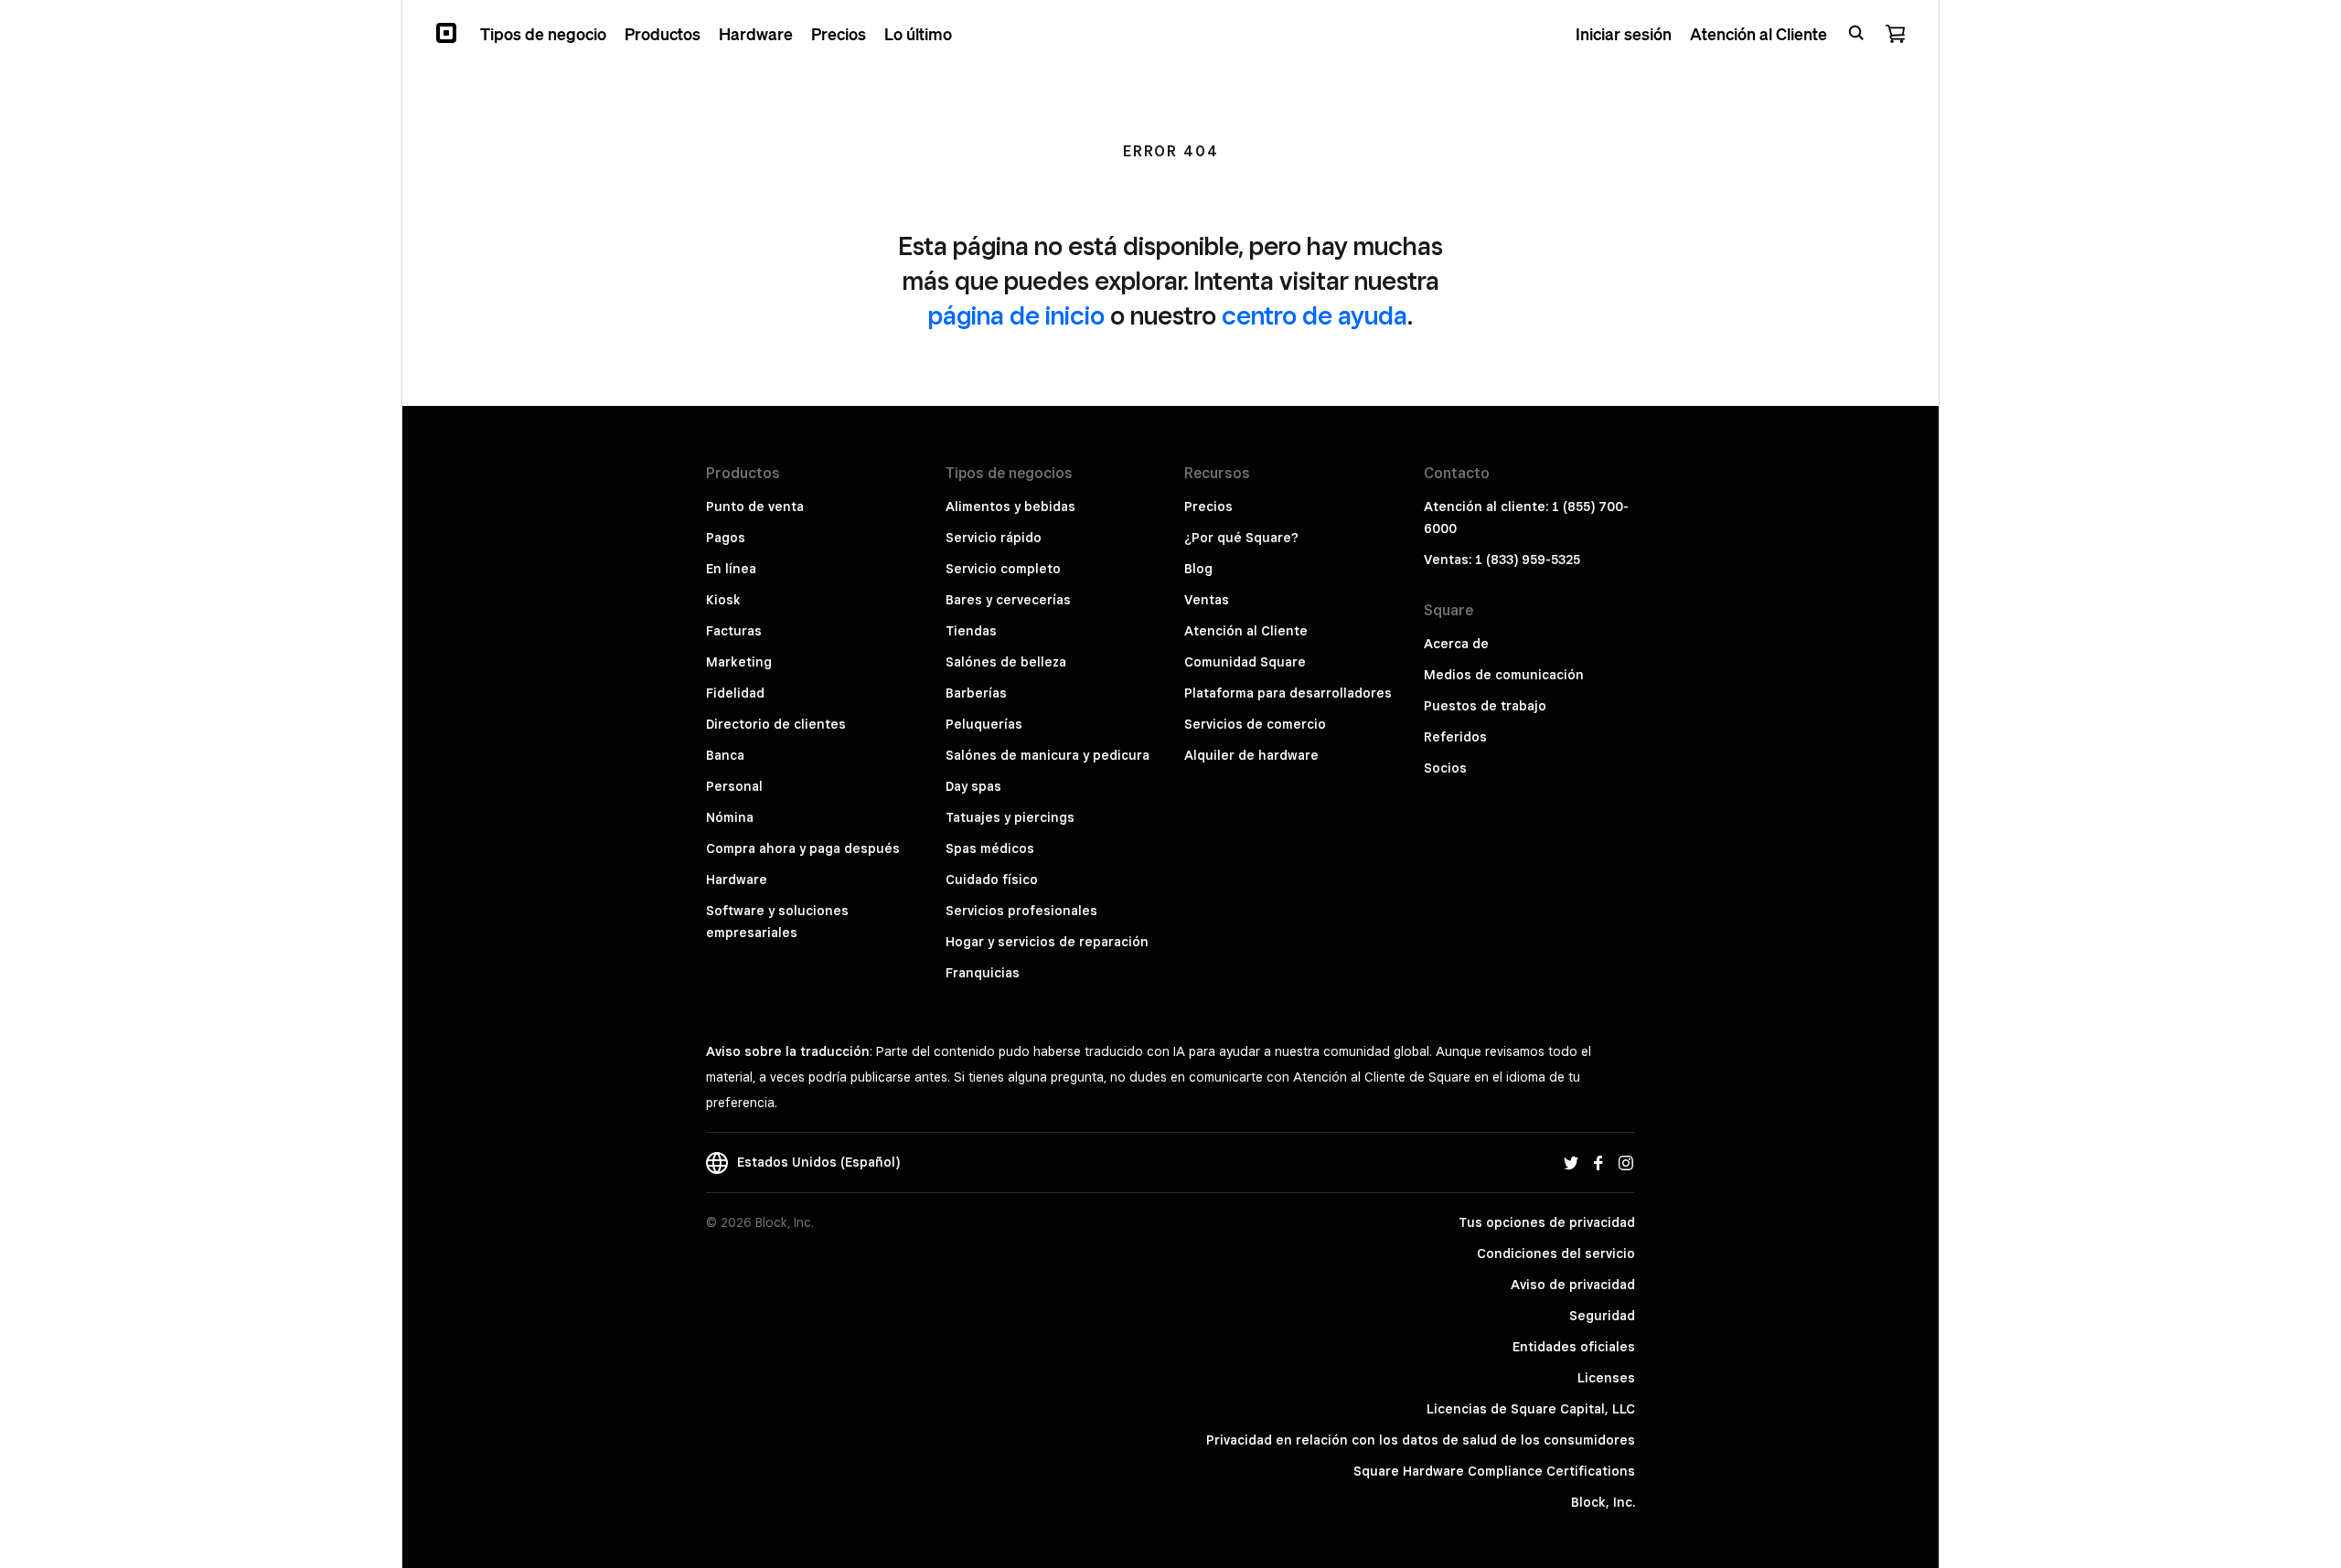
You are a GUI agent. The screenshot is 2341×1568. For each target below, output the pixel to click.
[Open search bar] (1856, 33)
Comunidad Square (1245, 662)
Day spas (973, 786)
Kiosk (723, 600)
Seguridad (1602, 1316)
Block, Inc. (1603, 1502)
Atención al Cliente (1246, 631)
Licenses (1606, 1378)
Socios (1445, 768)
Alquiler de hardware (1251, 755)
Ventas (1207, 600)
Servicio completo (1003, 569)
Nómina (730, 817)
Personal (734, 786)
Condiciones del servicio (1556, 1253)
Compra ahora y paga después (803, 848)
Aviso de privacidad (1573, 1285)
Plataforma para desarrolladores (1288, 693)
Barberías (976, 693)
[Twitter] (1571, 1162)
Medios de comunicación (1504, 675)
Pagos (726, 538)
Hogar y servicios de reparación (1047, 942)
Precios (1208, 507)
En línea (731, 569)
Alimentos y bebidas (1010, 507)
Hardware (737, 880)
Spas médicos (990, 848)
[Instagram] (1626, 1162)
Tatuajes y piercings (1010, 817)
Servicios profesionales (1021, 911)
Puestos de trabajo (1485, 706)
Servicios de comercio (1255, 724)
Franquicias (983, 973)
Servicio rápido (994, 538)
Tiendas (971, 631)
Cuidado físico (992, 880)
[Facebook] (1598, 1162)
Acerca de (1456, 644)
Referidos (1455, 737)
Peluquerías (984, 724)
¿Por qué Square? (1241, 538)
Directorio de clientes (776, 724)
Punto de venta (755, 507)
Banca (725, 755)
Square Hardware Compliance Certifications (1494, 1471)
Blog (1198, 569)
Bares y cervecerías (1008, 600)
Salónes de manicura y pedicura (1048, 755)
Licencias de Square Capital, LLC (1531, 1409)
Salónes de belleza (1006, 662)
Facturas (734, 631)
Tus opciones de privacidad (1547, 1222)
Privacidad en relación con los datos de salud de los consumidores (1421, 1440)
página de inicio (1016, 315)
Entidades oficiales (1574, 1347)
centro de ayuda (1315, 315)
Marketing (739, 662)
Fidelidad (735, 693)
